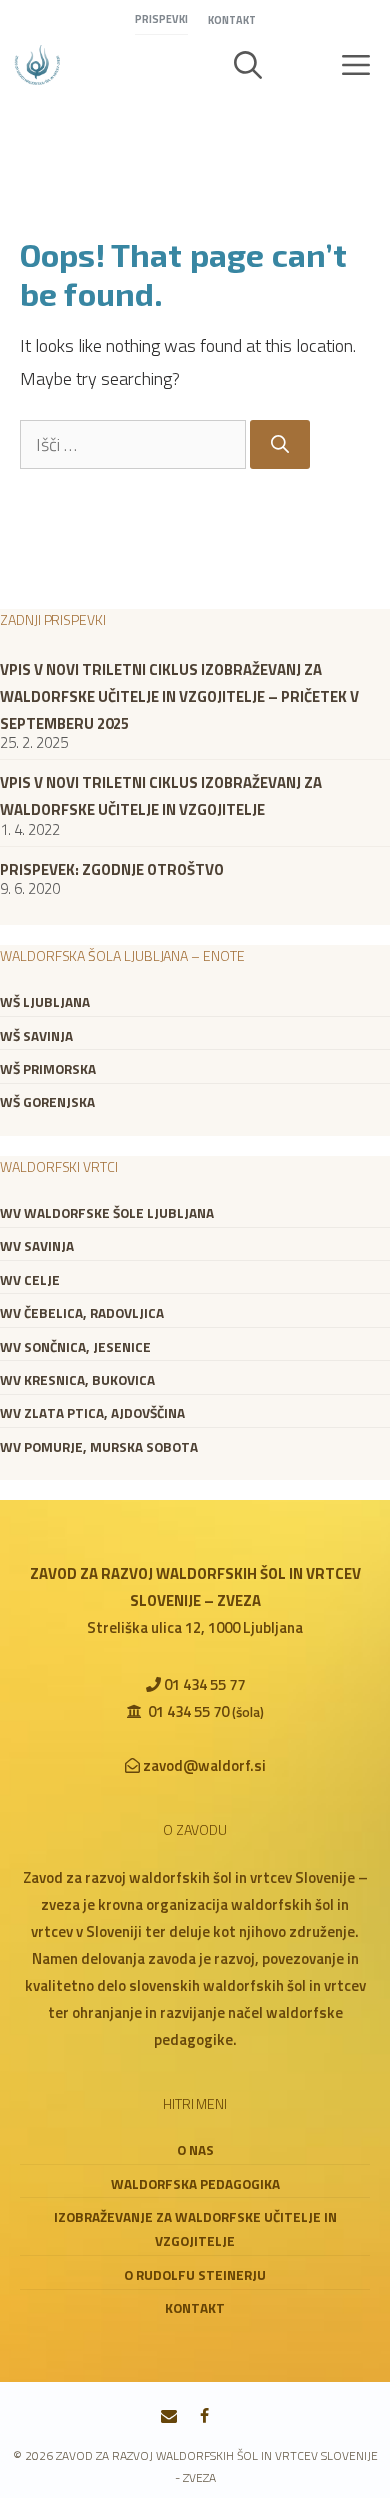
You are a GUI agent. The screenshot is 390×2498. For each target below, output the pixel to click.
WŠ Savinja (36, 1036)
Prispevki (161, 19)
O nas (195, 2150)
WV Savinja (37, 1246)
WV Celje (30, 1280)
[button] (248, 65)
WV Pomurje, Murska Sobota (99, 1447)
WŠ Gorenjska (47, 1102)
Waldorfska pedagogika (195, 2184)
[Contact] (169, 2417)
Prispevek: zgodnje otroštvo (112, 869)
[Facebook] (204, 2417)
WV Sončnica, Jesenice (75, 1347)
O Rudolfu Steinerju (195, 2275)
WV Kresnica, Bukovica (77, 1380)
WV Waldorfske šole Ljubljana (107, 1213)
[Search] (280, 444)
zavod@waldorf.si (204, 1765)
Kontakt (232, 20)
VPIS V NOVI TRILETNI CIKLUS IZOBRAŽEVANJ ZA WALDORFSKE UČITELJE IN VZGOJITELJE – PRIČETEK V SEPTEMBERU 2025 (179, 696)
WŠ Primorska (48, 1069)
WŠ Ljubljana (45, 1002)
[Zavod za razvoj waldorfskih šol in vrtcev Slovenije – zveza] (37, 65)
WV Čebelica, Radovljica (82, 1313)
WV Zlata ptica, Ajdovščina (92, 1413)
